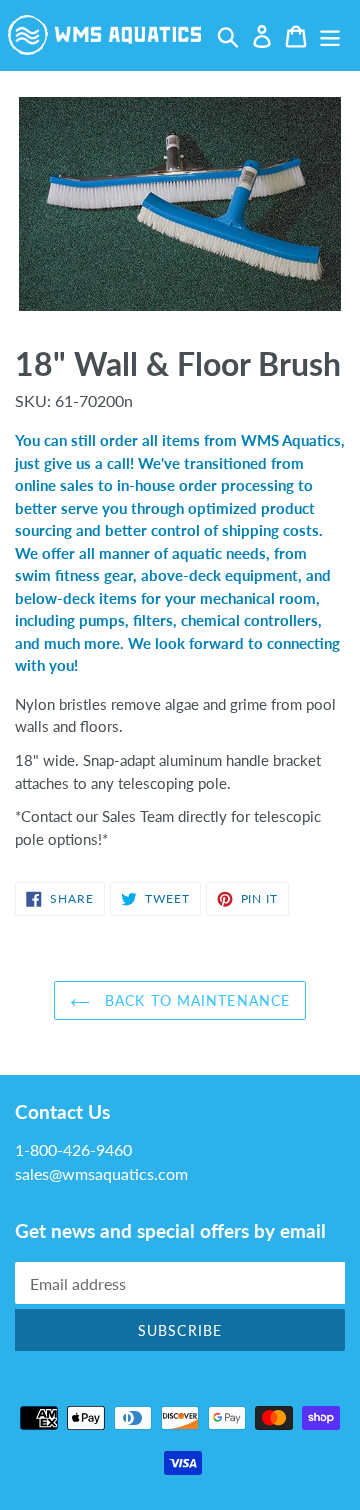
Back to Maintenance (195, 1000)
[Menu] (330, 34)
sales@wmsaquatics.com (101, 1173)
